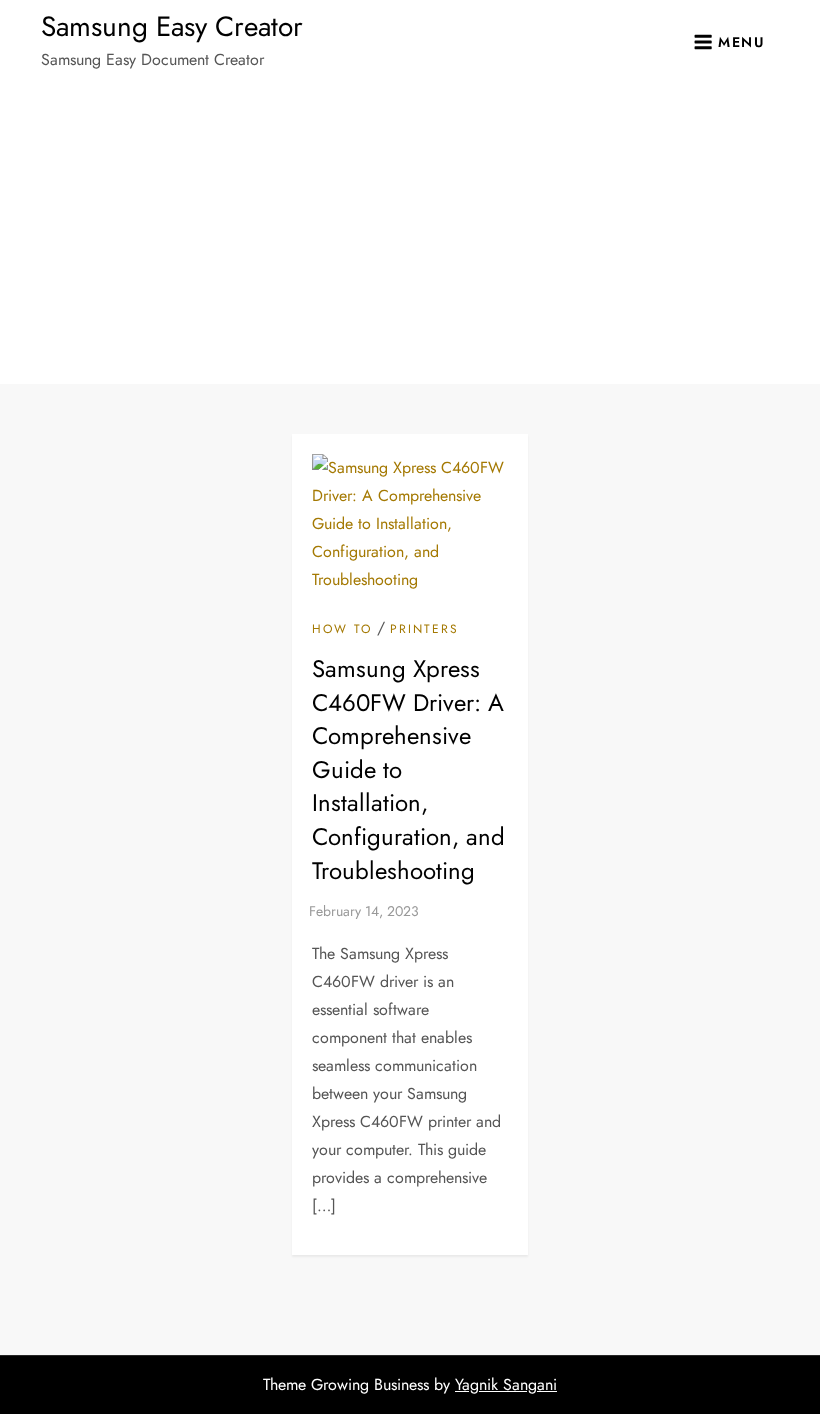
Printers (424, 630)
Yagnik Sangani (506, 1384)
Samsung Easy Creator (172, 26)
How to (342, 630)
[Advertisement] (410, 234)
